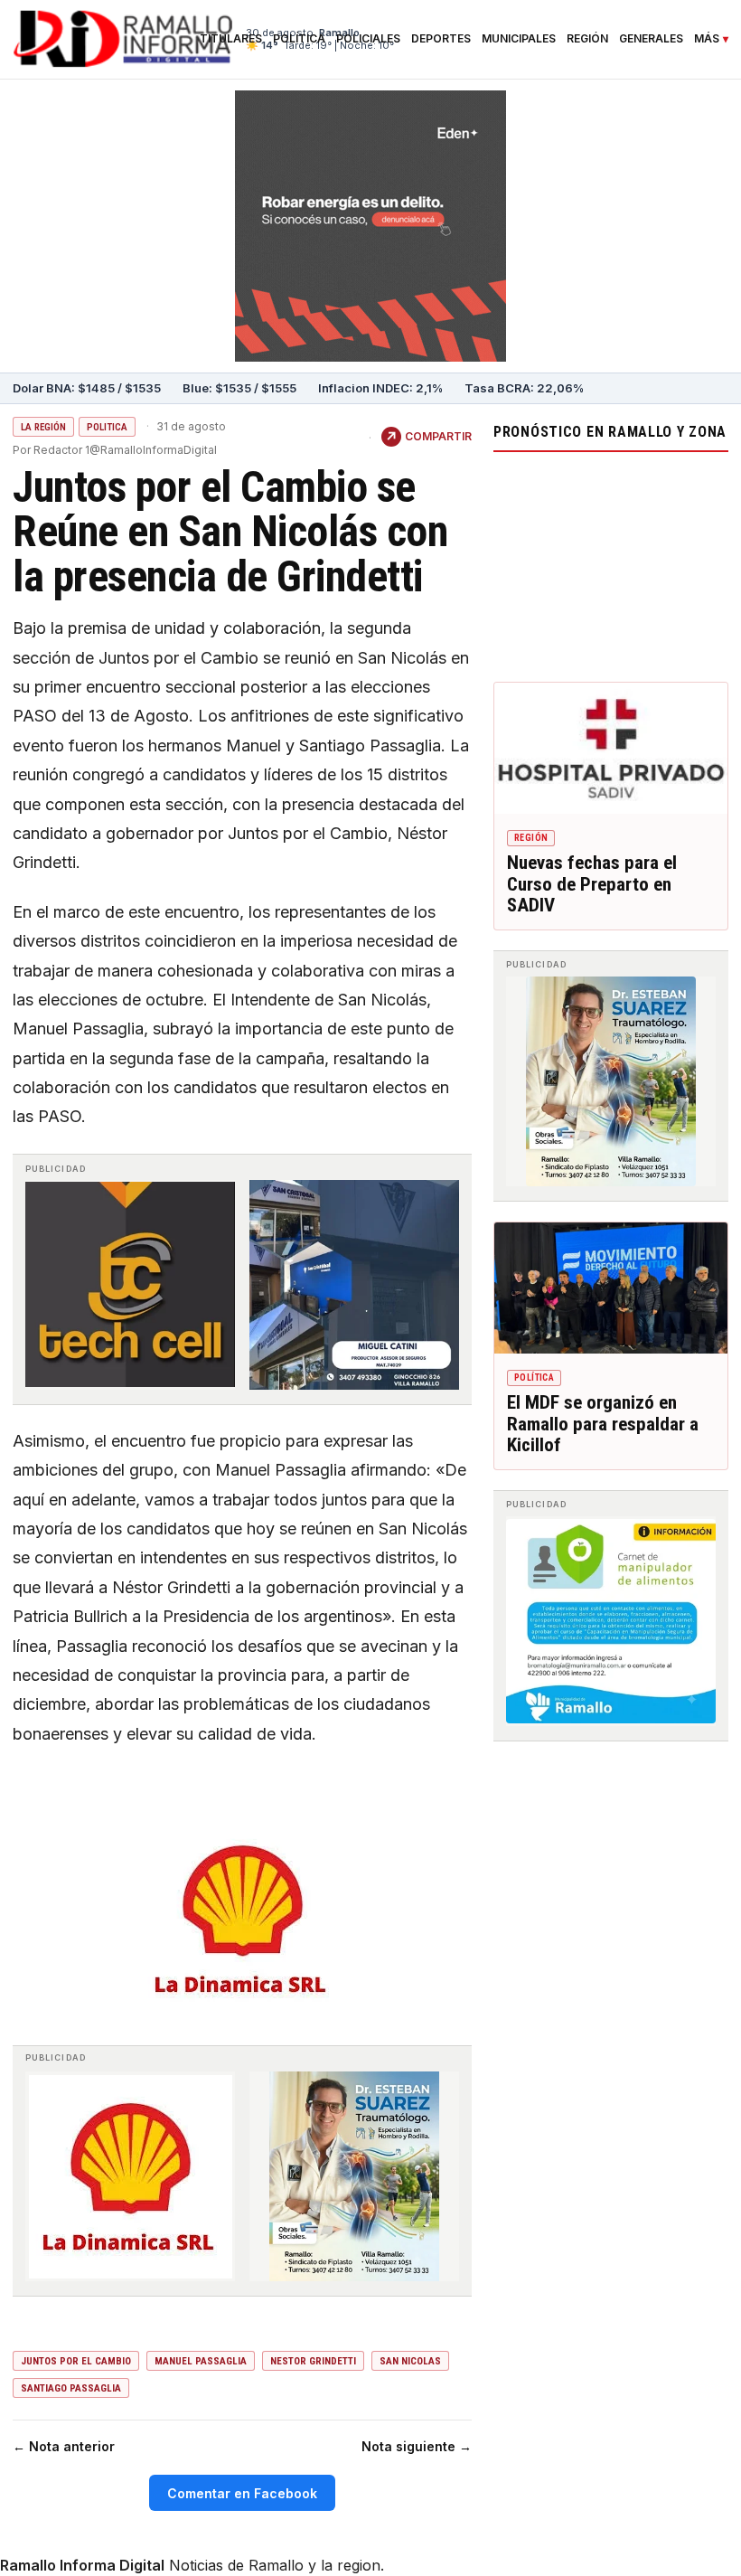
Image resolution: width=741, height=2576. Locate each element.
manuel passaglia (201, 2361)
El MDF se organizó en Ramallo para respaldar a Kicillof (603, 1424)
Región (587, 39)
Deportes (441, 39)
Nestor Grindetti (313, 2361)
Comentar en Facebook (242, 2493)
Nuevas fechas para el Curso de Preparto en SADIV (592, 884)
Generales (651, 39)
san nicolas (410, 2361)
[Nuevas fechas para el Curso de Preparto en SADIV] (611, 748)
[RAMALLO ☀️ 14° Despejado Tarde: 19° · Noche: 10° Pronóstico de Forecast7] (611, 562)
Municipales (519, 39)
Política (299, 39)
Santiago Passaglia (71, 2388)
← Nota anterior (64, 2446)
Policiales (368, 39)
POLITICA (107, 427)
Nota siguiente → (417, 2446)
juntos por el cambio (76, 2361)
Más (707, 39)
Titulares (231, 39)
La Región (43, 427)
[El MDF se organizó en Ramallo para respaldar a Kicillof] (611, 1288)
